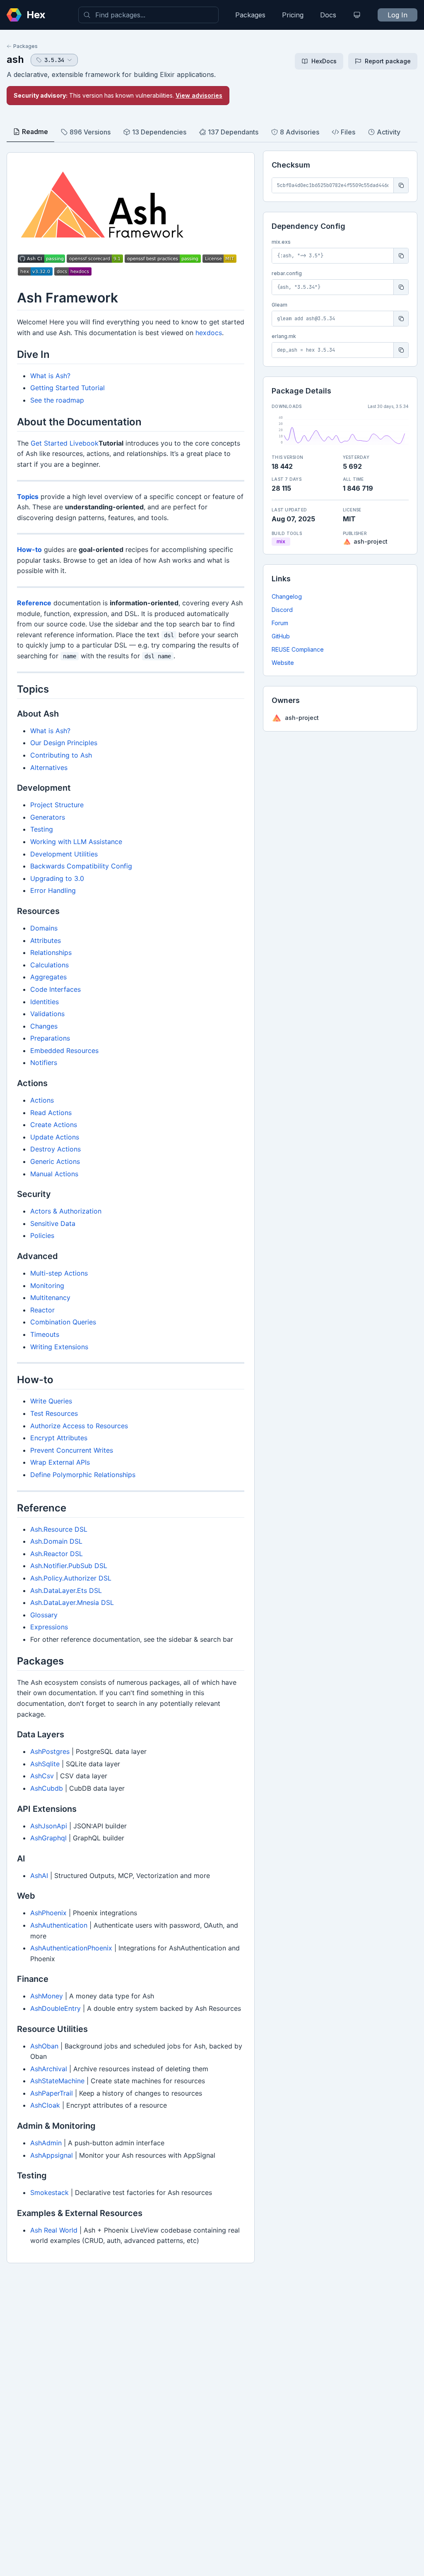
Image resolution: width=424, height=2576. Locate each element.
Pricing (293, 15)
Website (283, 663)
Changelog (287, 596)
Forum (280, 623)
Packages (250, 15)
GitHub (281, 636)
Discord (282, 610)
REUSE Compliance (298, 649)
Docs (328, 15)
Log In (397, 15)
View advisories (199, 95)
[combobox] (148, 15)
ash (15, 59)
